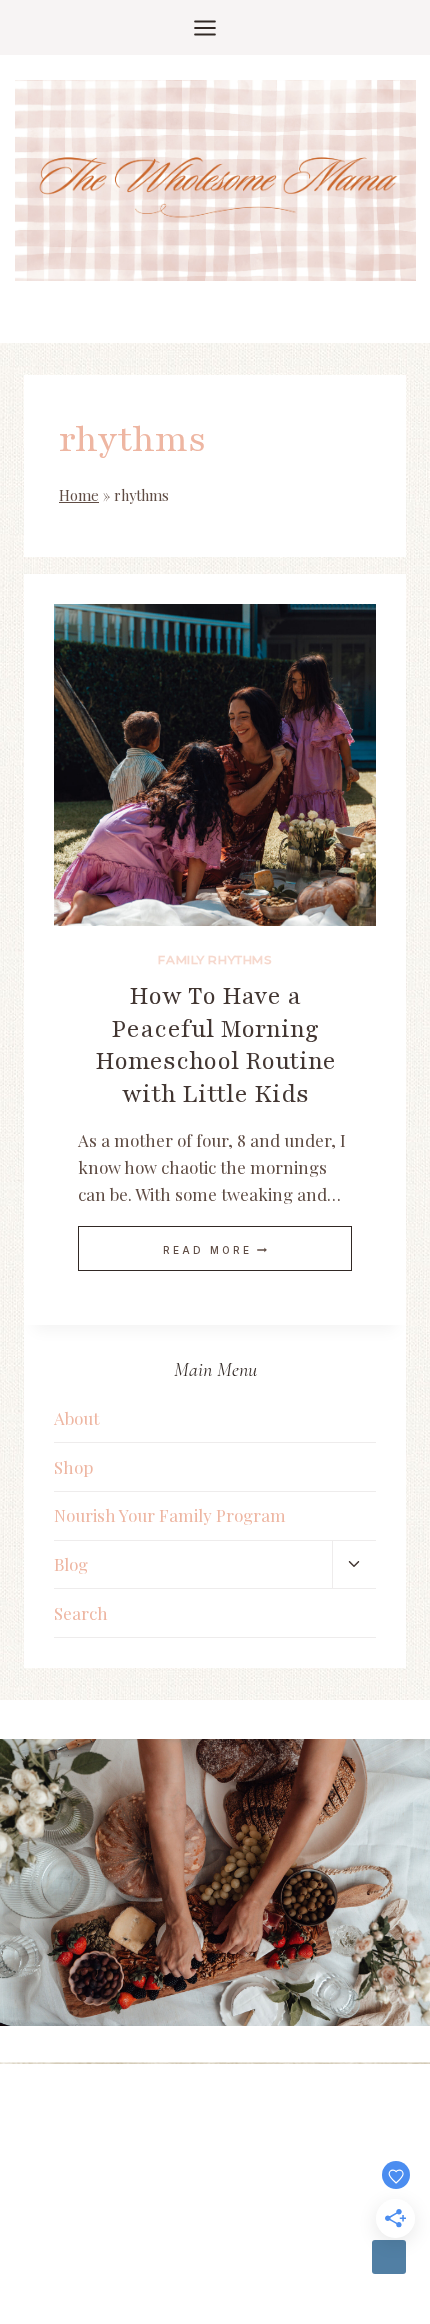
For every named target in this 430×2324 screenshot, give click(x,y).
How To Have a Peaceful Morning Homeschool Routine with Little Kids (215, 1044)
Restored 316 (327, 2131)
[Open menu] (215, 27)
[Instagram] (389, 2257)
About (76, 1418)
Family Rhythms (214, 959)
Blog (71, 1564)
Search (81, 1613)
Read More (215, 1250)
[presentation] (215, 765)
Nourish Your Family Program (170, 1515)
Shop (73, 1467)
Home (79, 495)
